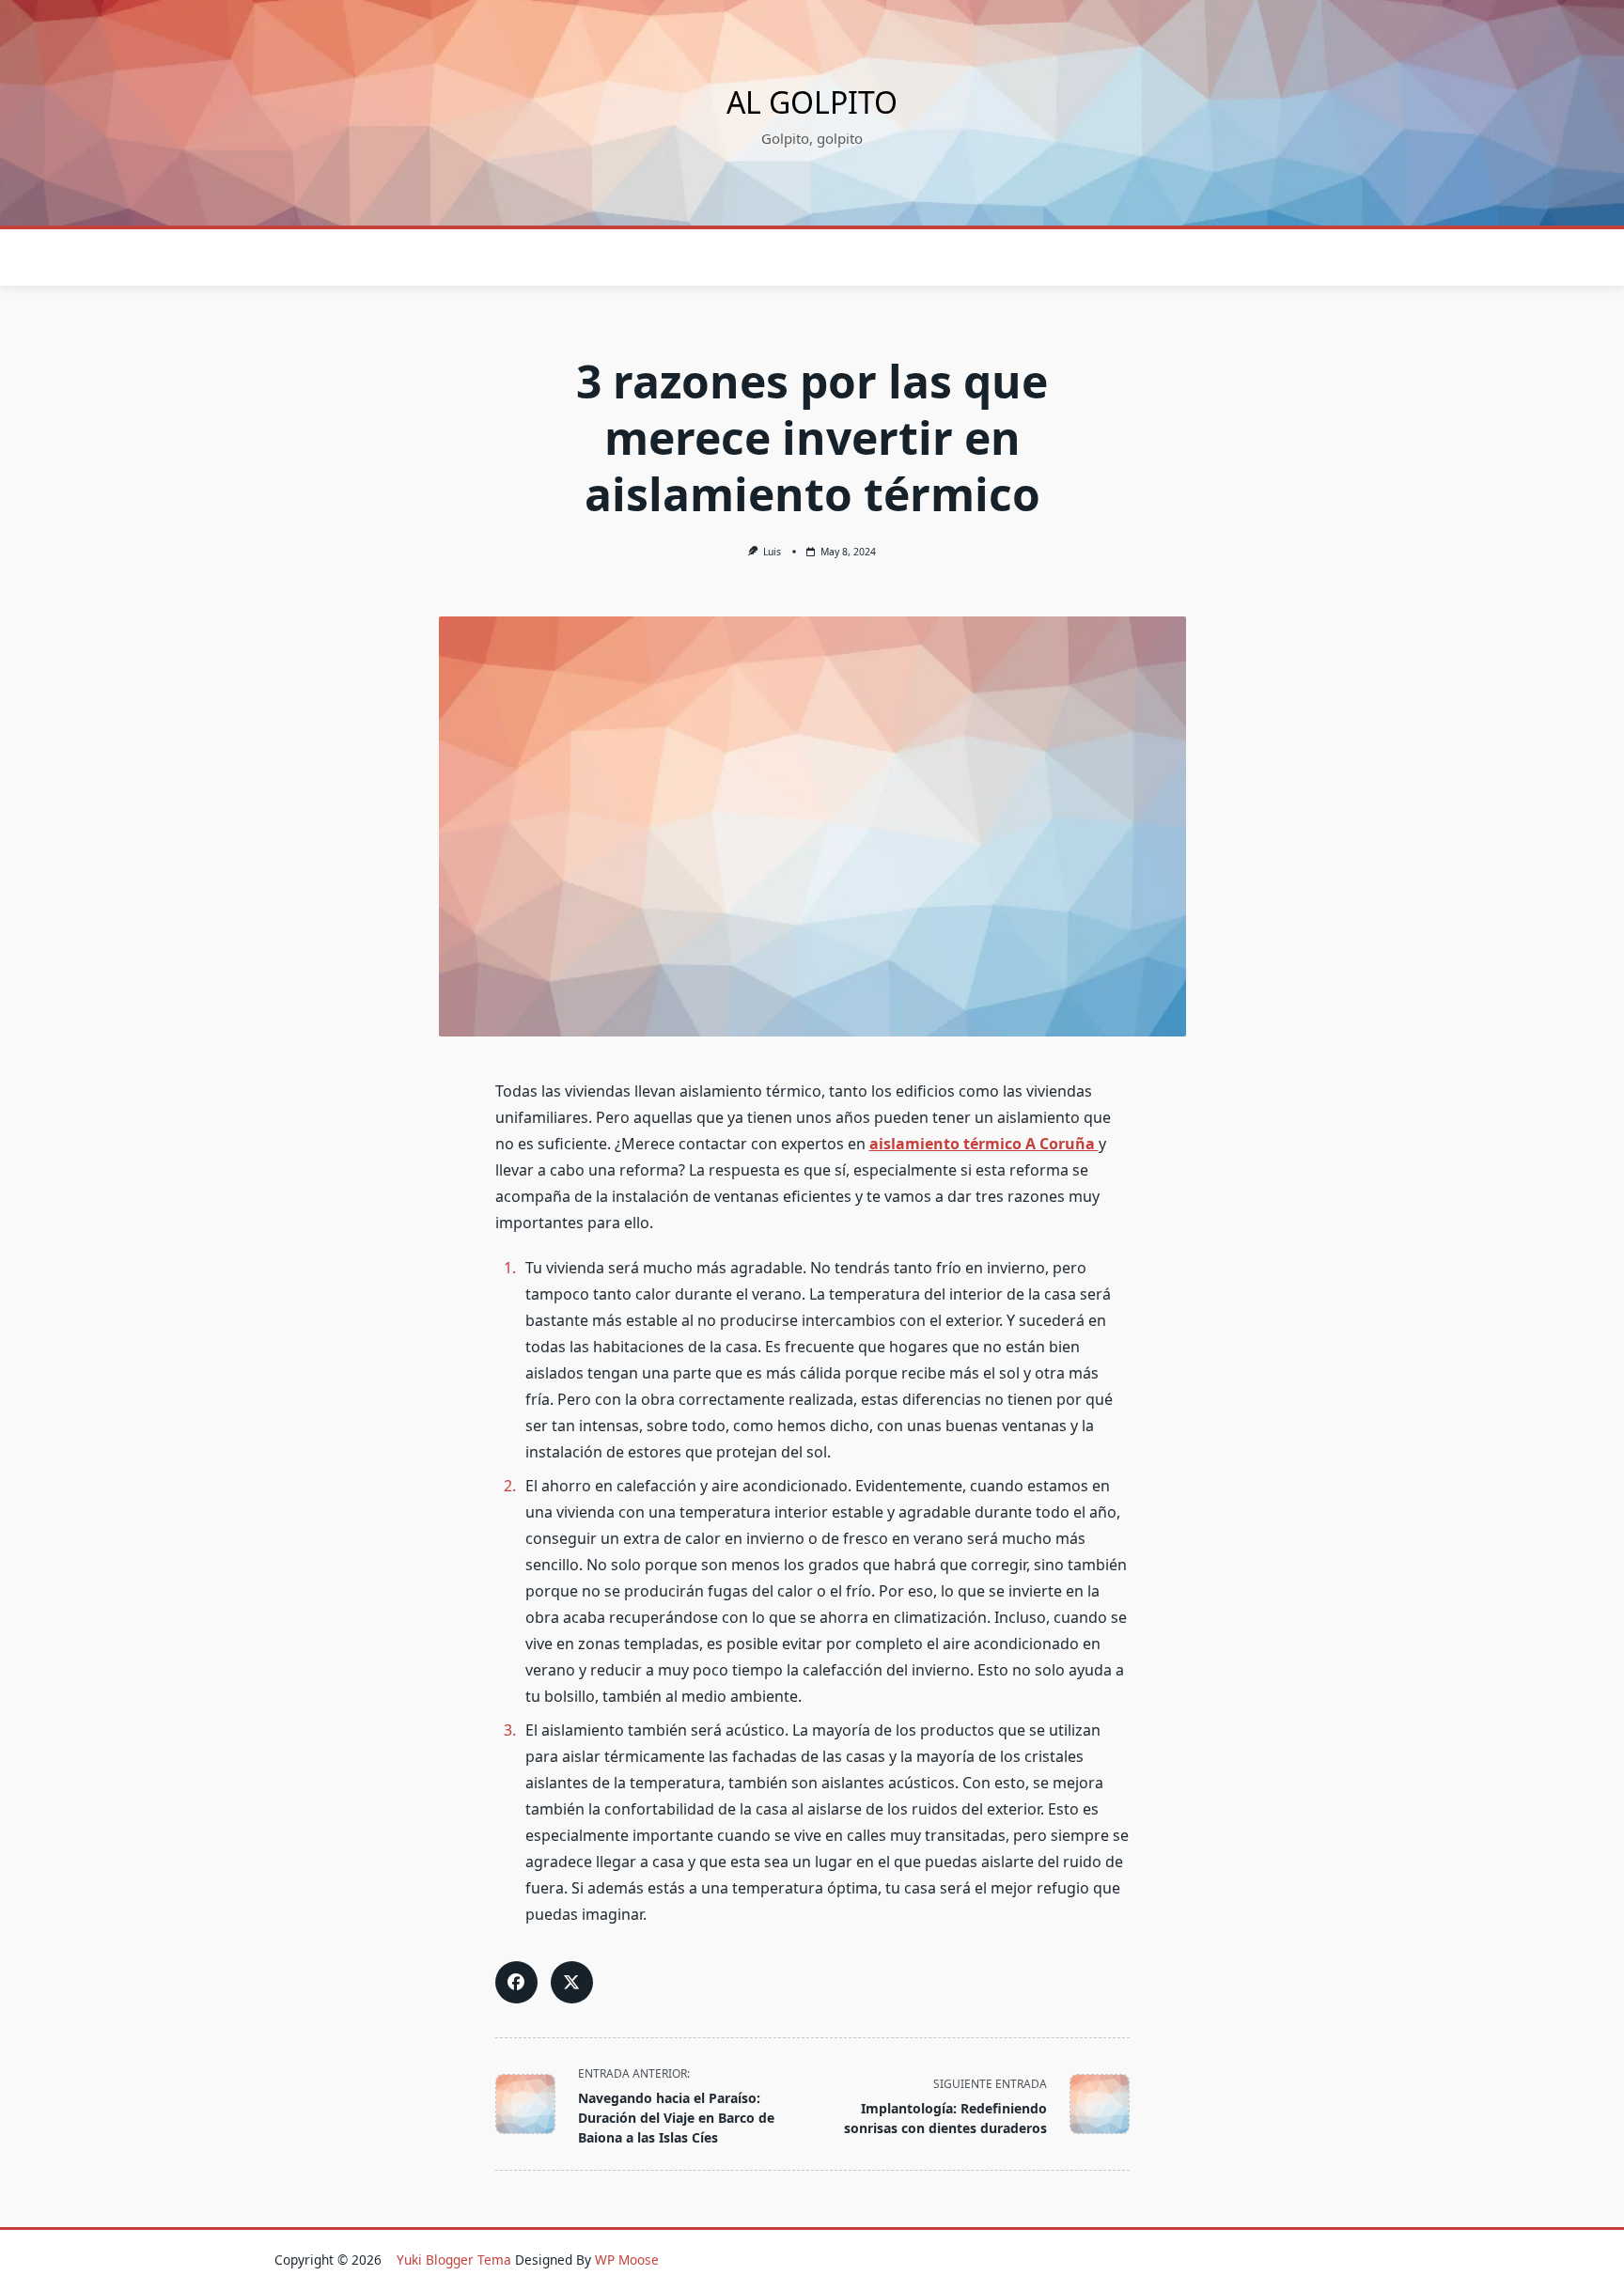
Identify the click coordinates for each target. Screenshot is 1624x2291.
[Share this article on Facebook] (516, 1982)
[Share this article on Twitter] (572, 1982)
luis (772, 552)
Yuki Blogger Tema (454, 2260)
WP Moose (627, 2260)
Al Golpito (812, 102)
